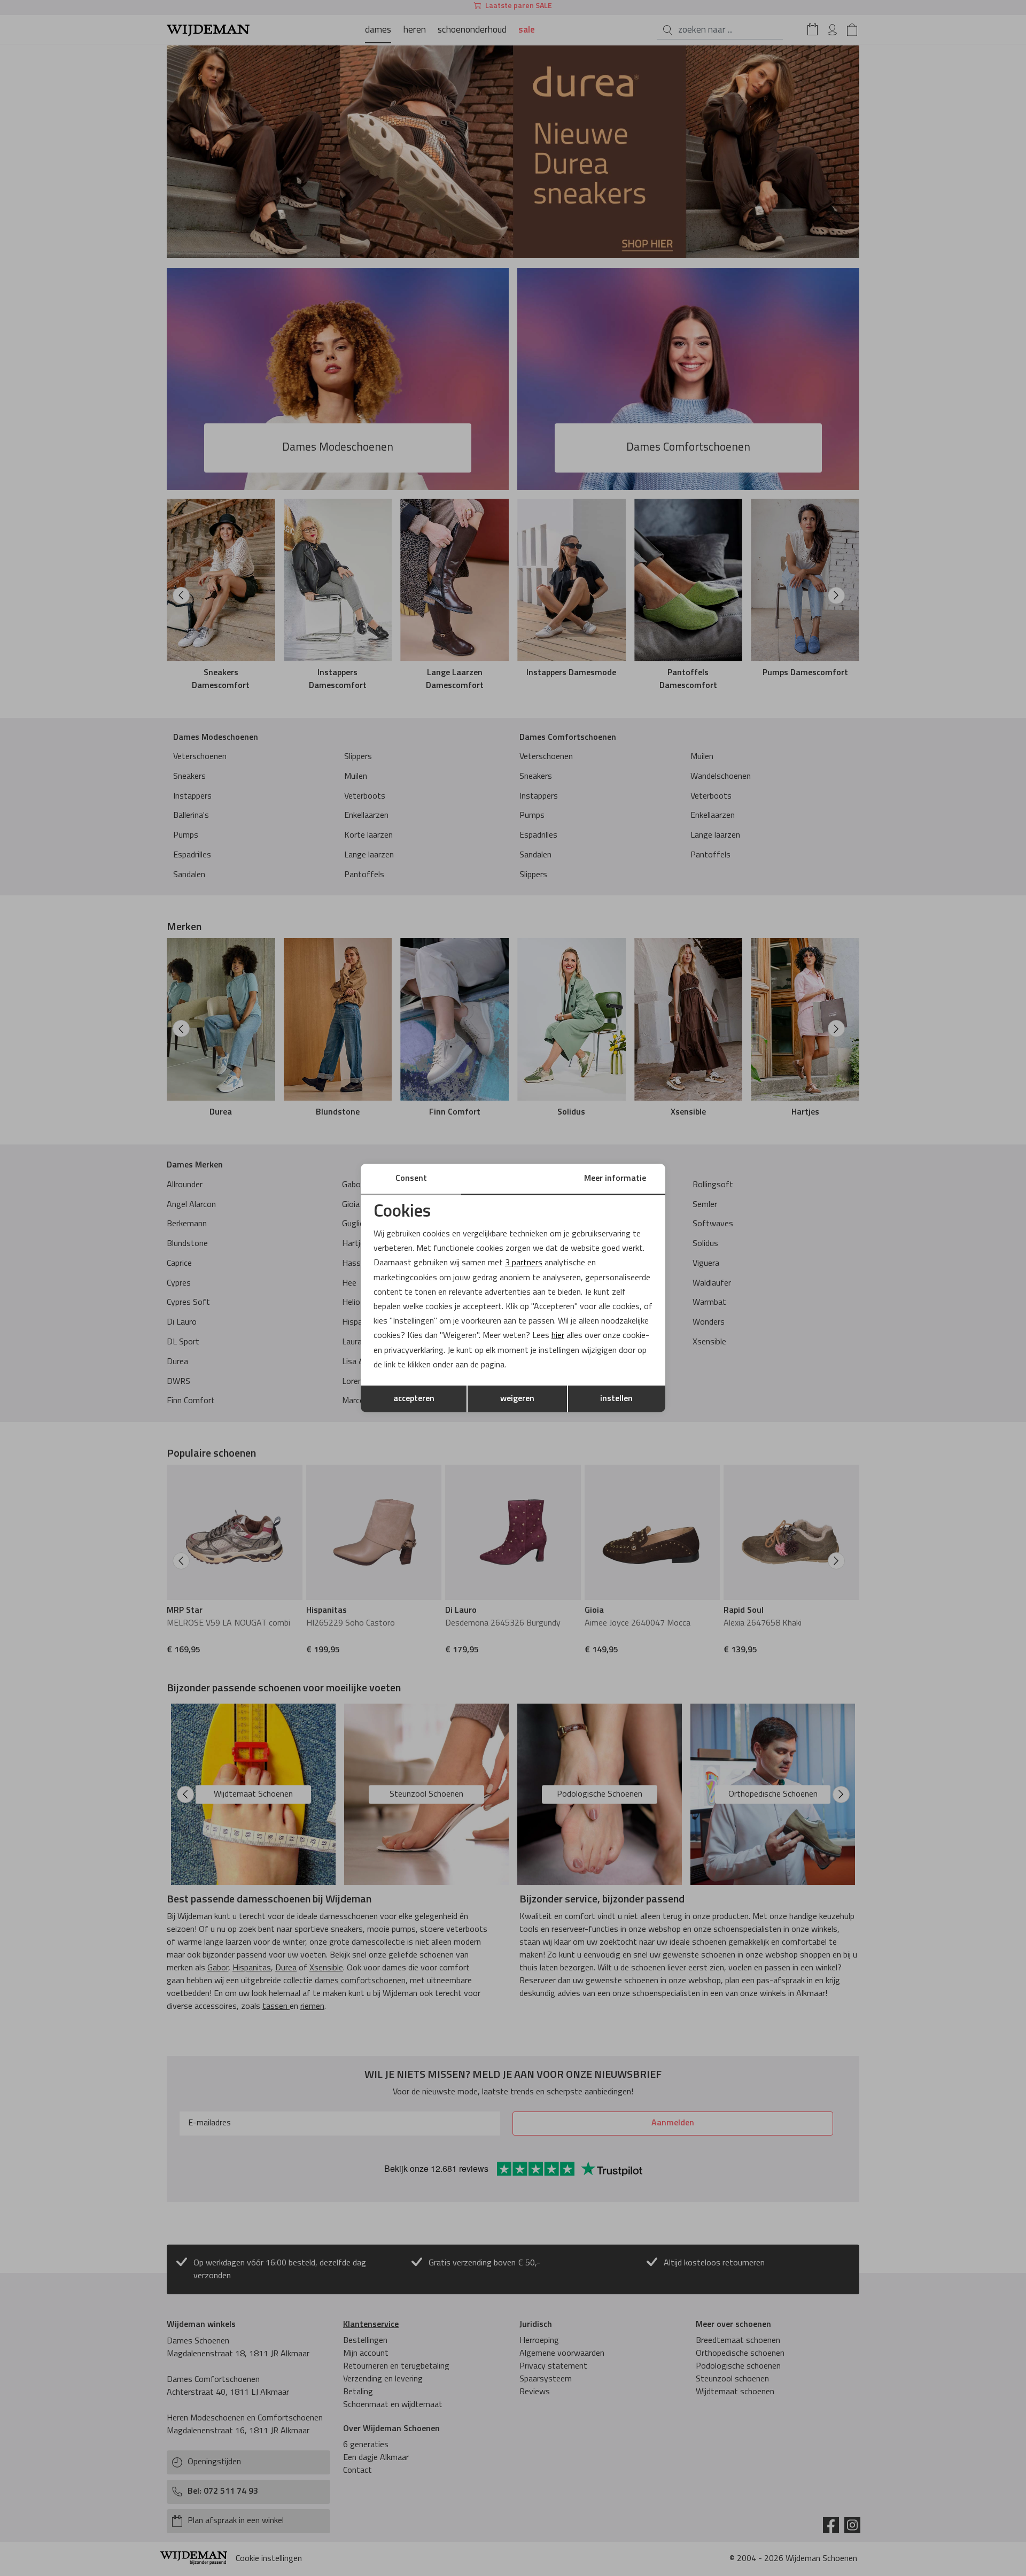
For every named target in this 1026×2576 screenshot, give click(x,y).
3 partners (524, 1263)
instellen (616, 1399)
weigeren (517, 1399)
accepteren (414, 1399)
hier (558, 1336)
